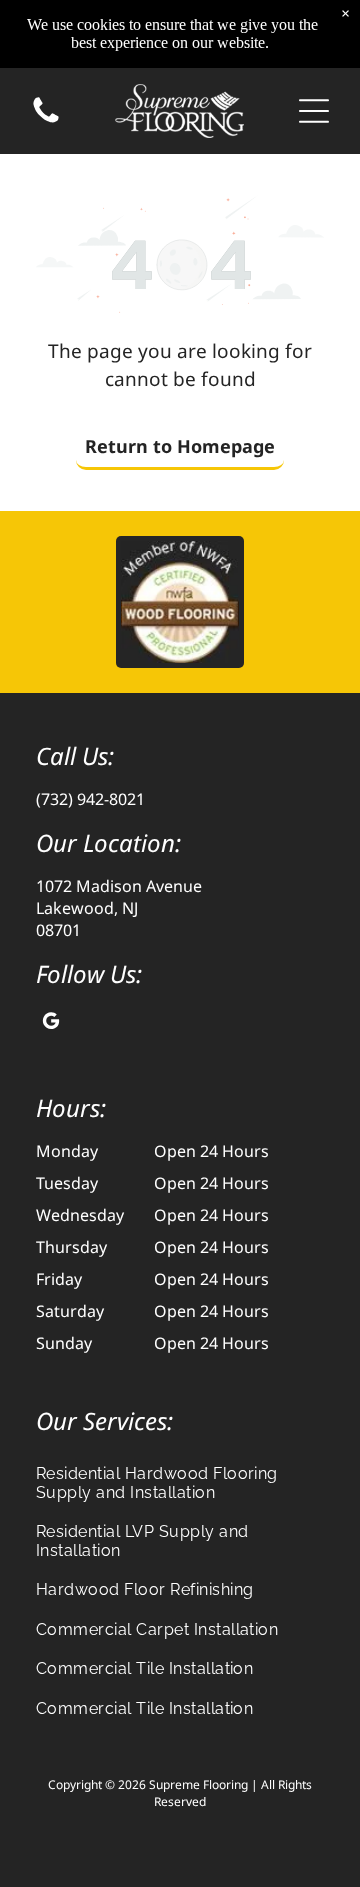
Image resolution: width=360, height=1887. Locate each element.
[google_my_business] (51, 1023)
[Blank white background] (46, 121)
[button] (314, 111)
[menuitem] (180, 1482)
